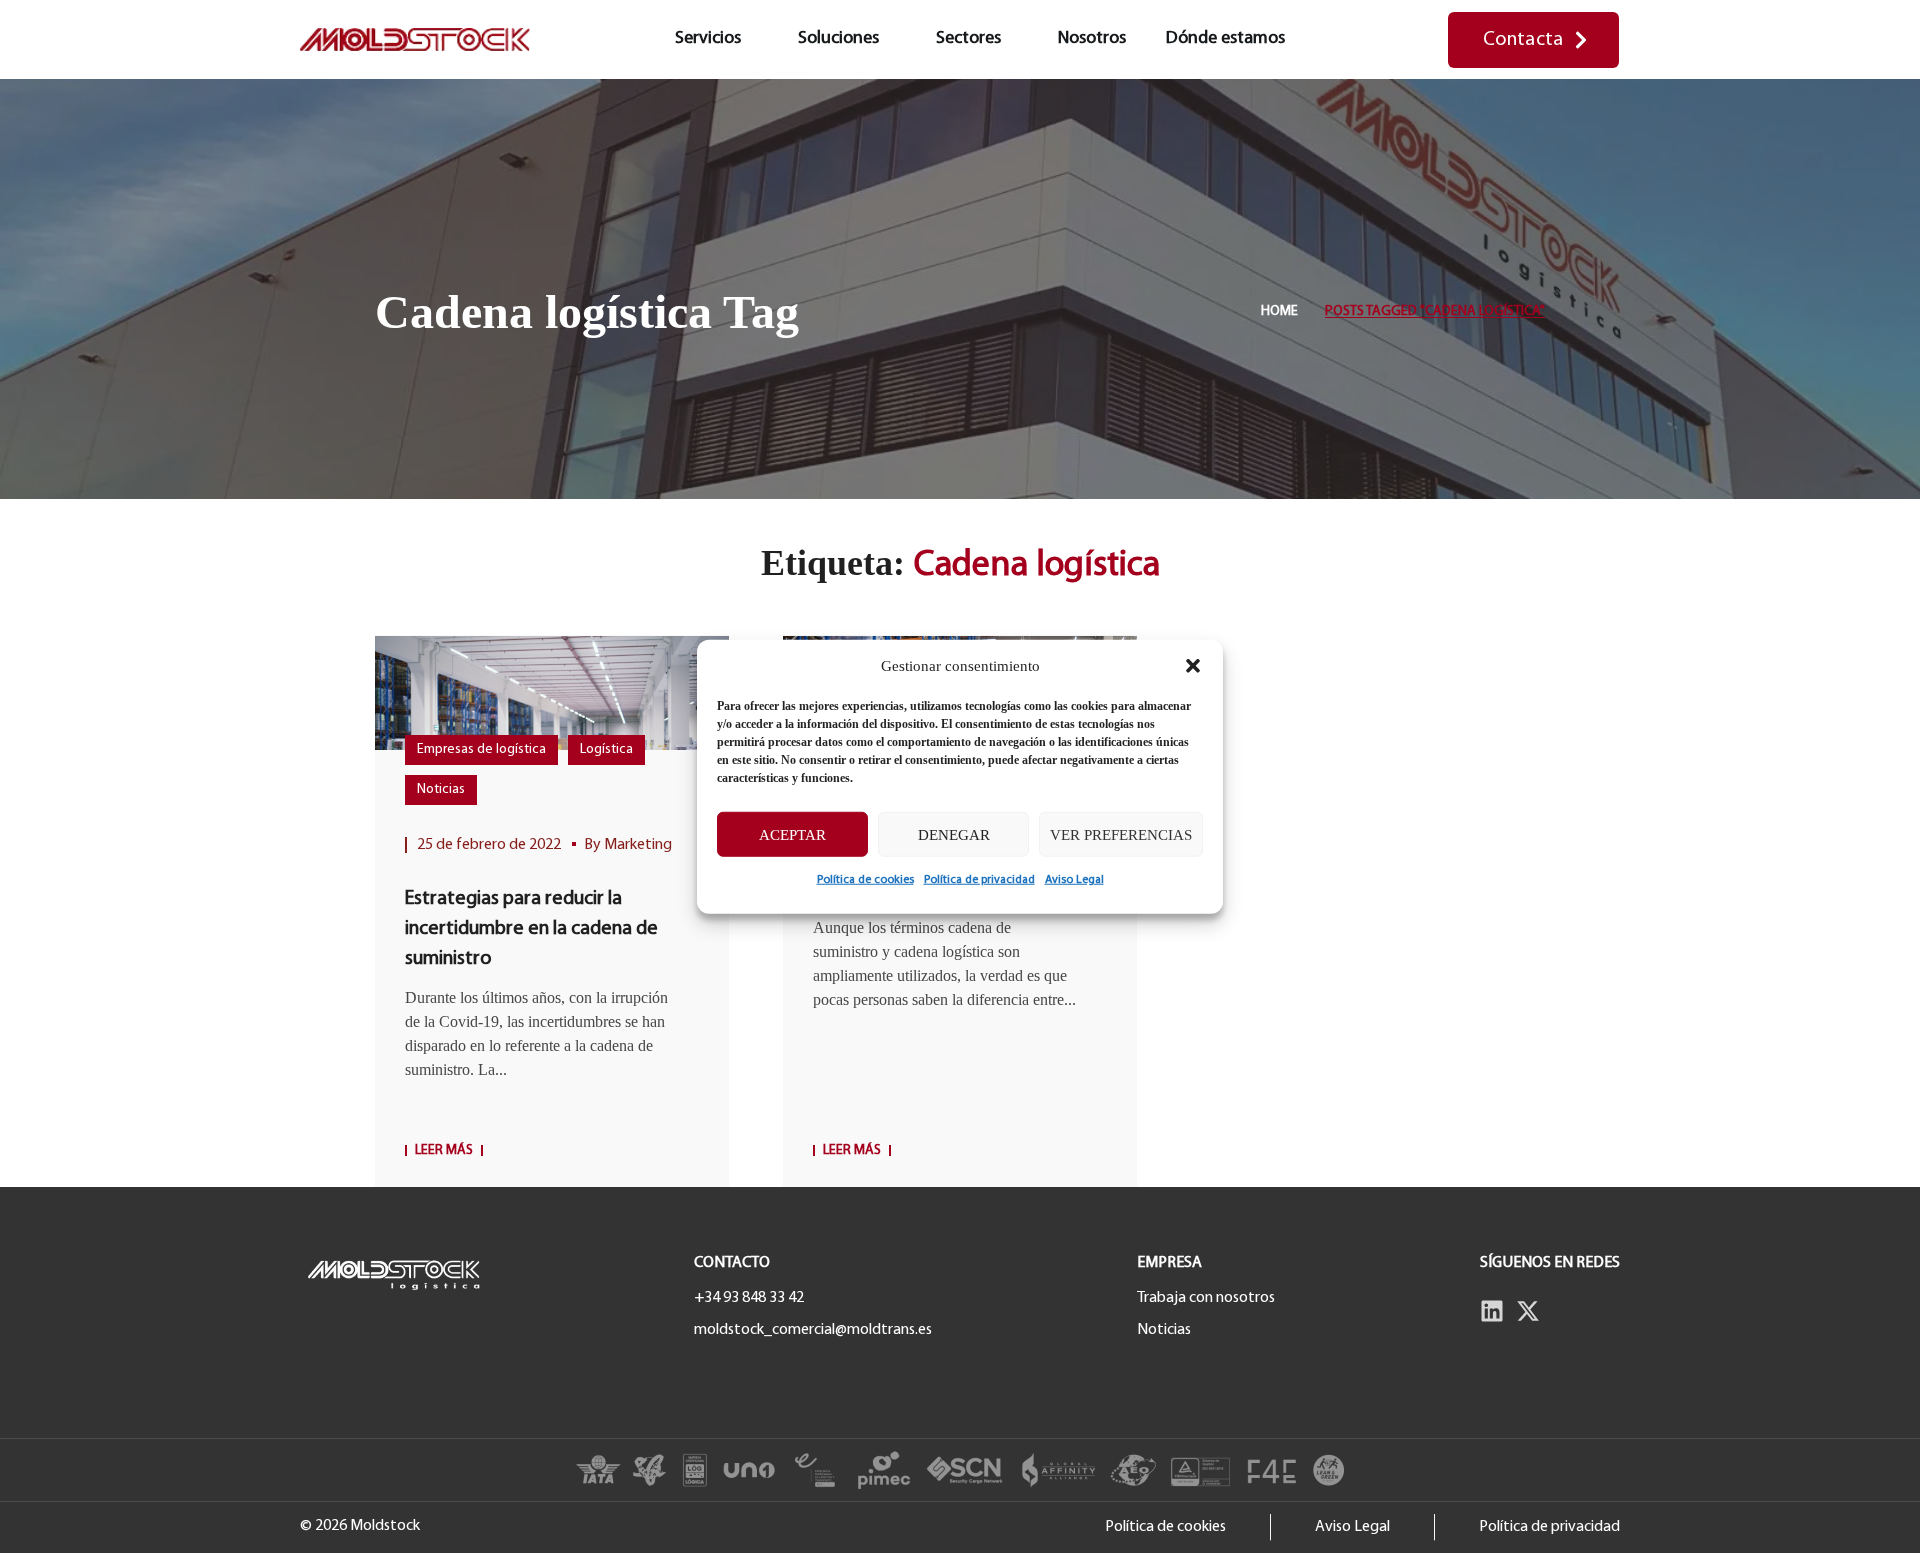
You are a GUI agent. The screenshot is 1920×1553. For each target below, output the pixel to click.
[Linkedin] (1492, 1311)
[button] (1193, 666)
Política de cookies (865, 880)
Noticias (441, 789)
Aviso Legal (1074, 880)
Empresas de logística (481, 749)
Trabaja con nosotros (1206, 1298)
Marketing (638, 845)
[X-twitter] (1528, 1311)
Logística (606, 749)
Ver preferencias (1121, 834)
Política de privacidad (979, 880)
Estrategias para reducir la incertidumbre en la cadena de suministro (531, 929)
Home (1279, 311)
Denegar (954, 834)
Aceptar (792, 834)
